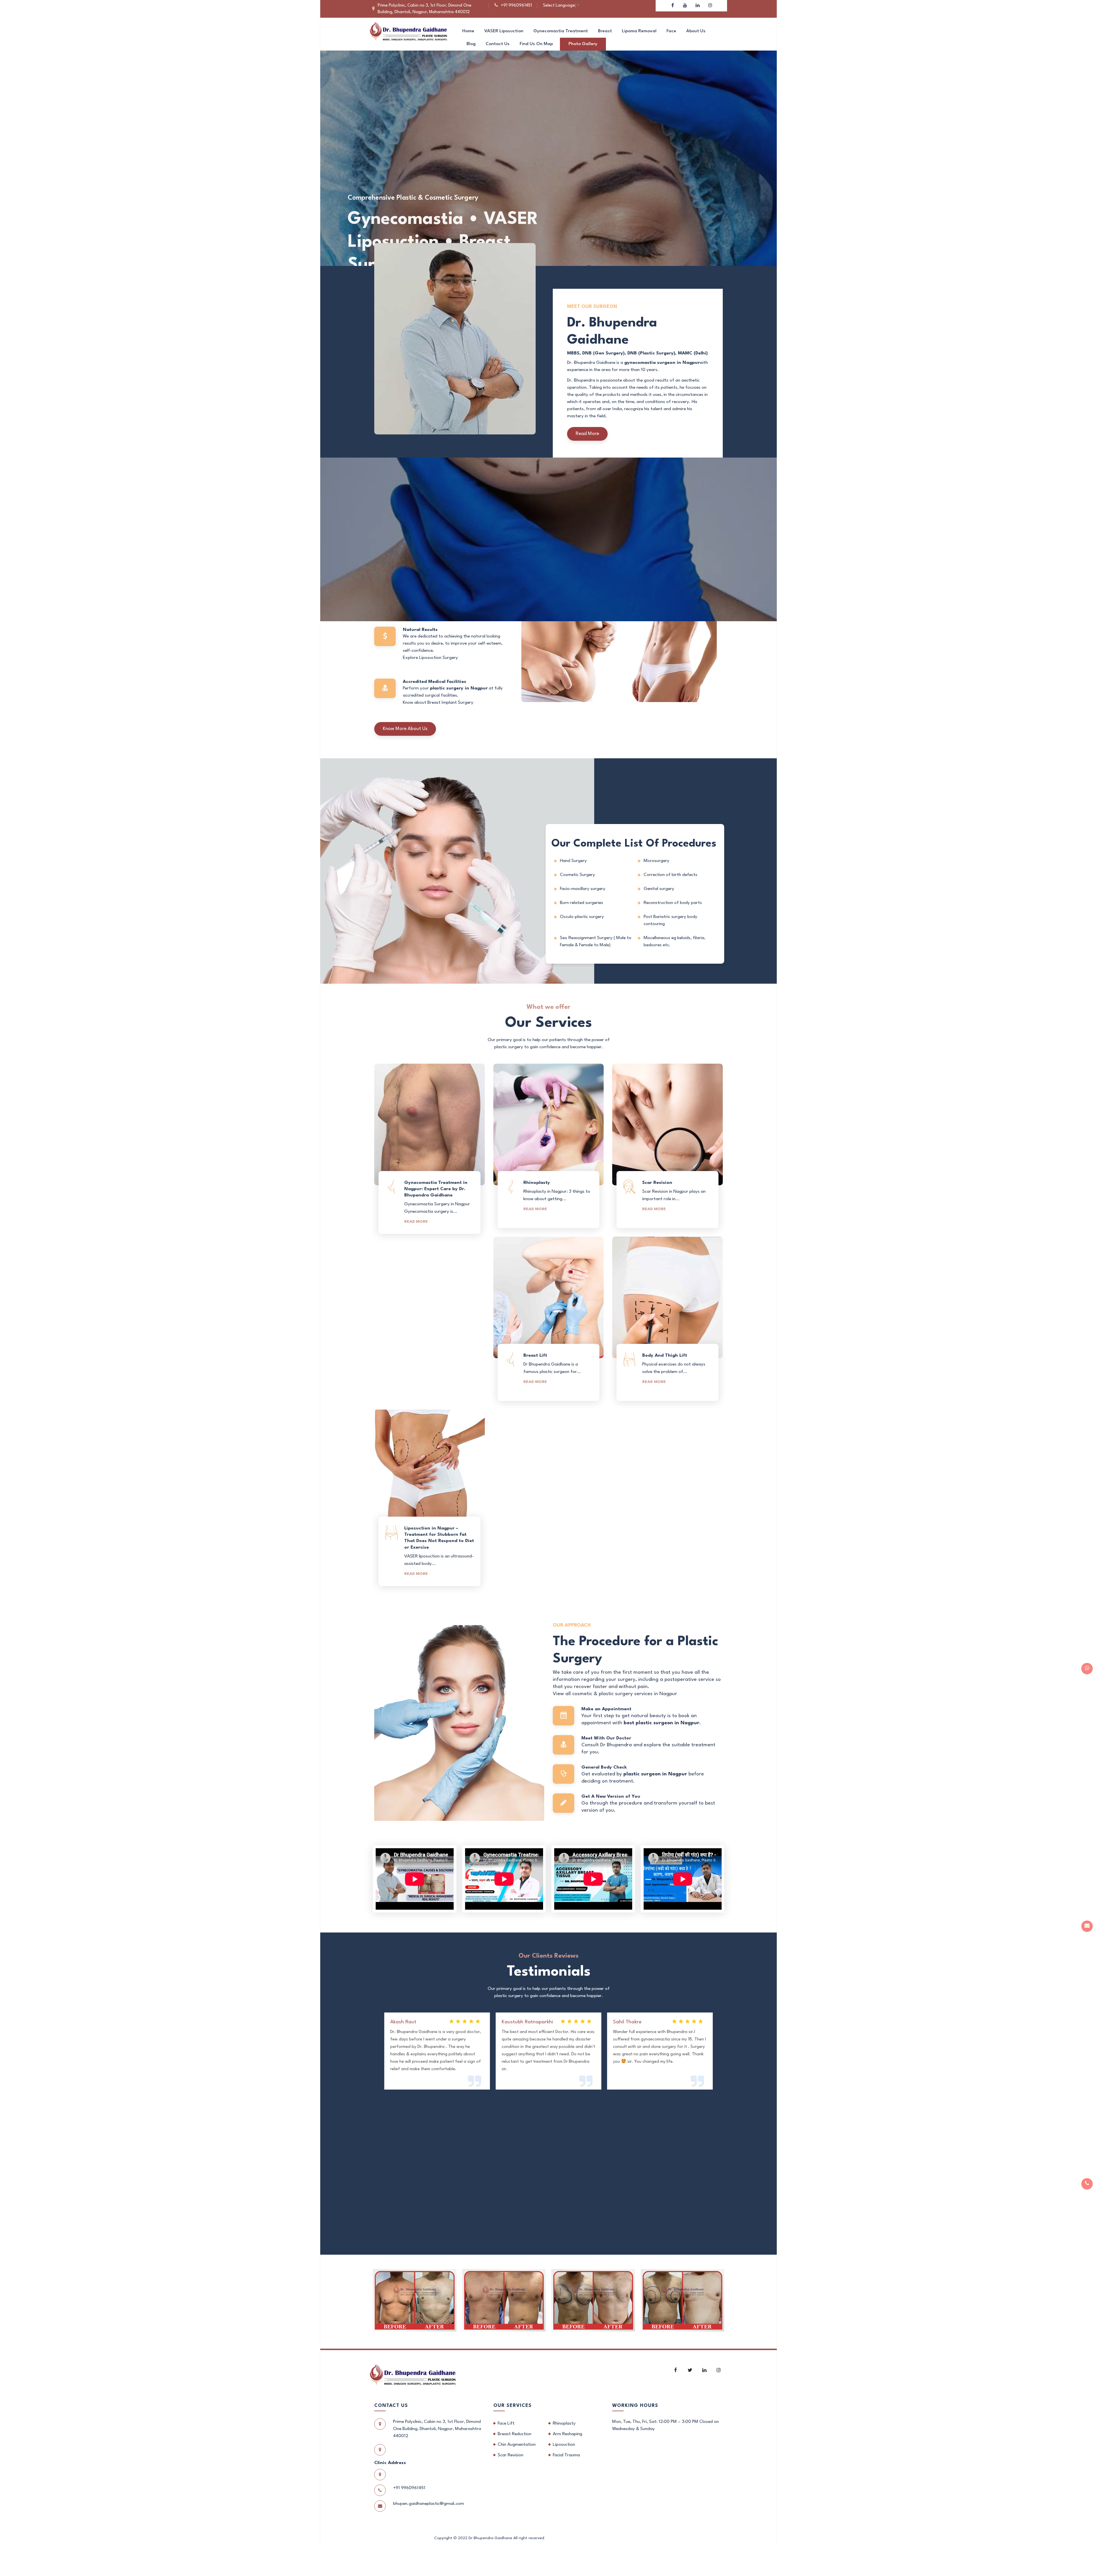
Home (468, 31)
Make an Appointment (386, 223)
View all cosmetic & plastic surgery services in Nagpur (615, 1694)
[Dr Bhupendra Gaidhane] (409, 31)
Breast (605, 31)
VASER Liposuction (504, 31)
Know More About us (405, 729)
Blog (471, 44)
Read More (587, 434)
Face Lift (506, 2423)
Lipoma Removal (639, 31)
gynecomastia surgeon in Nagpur (662, 363)
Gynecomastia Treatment (561, 31)
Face (671, 31)
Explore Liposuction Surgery (430, 658)
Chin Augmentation (517, 2445)
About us (696, 31)
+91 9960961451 (516, 6)
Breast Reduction (515, 2434)
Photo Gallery (583, 44)
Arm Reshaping (567, 2434)
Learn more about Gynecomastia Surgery (444, 599)
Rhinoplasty (564, 2423)
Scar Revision (511, 2455)
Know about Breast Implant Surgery (438, 703)
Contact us (498, 44)
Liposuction (564, 2445)
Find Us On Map (536, 44)
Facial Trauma (566, 2455)
